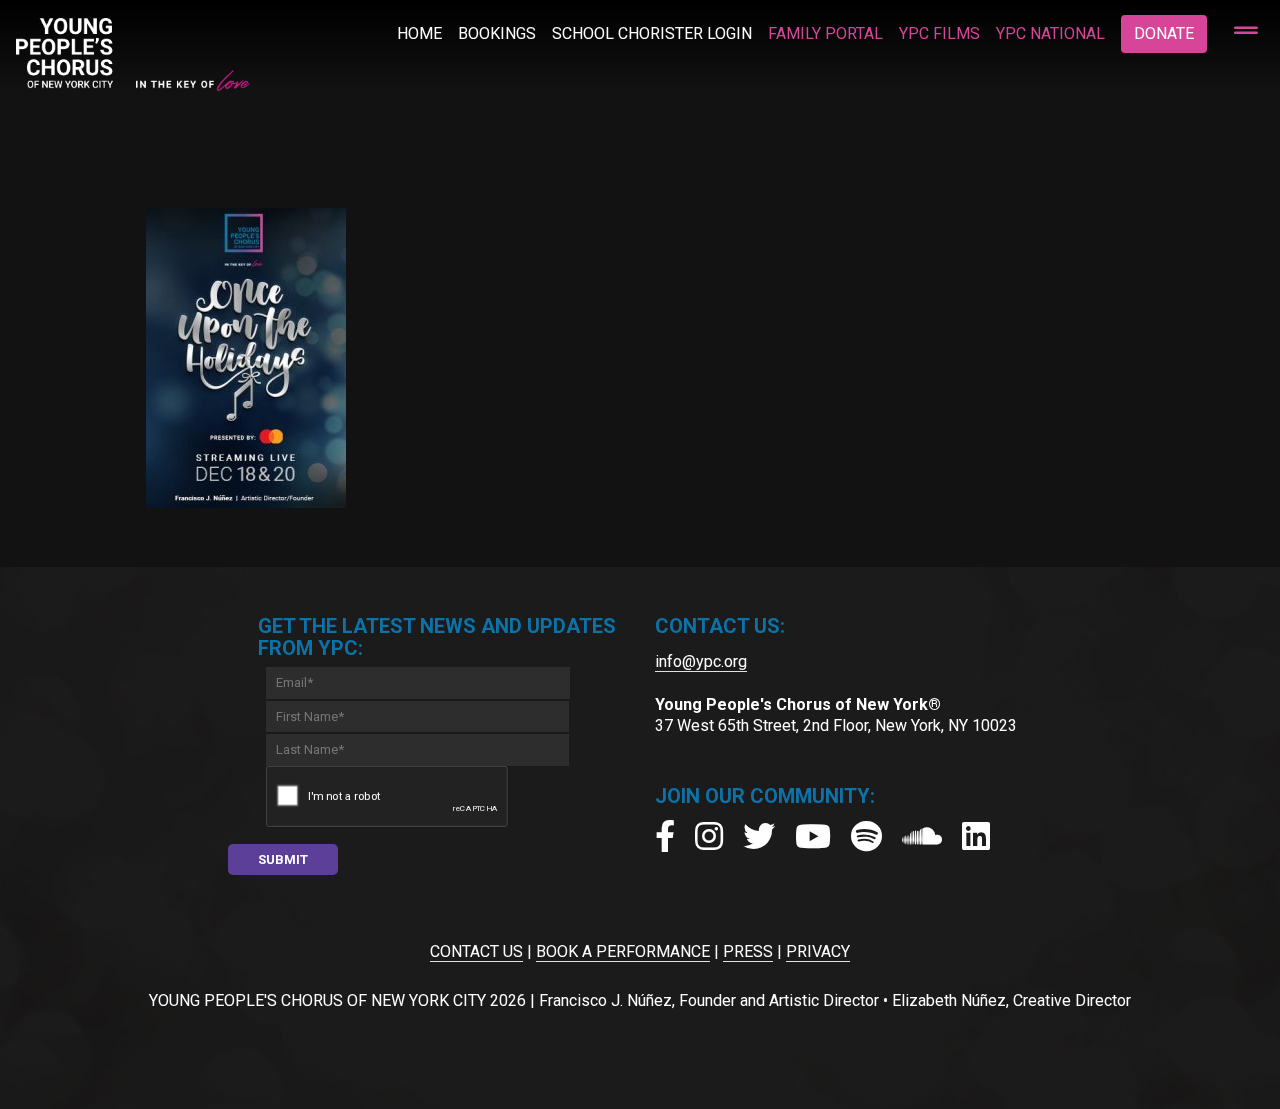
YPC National (1050, 33)
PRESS (748, 951)
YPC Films (939, 33)
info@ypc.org (701, 661)
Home (419, 33)
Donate (1164, 33)
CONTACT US (476, 951)
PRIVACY (818, 951)
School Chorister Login (652, 33)
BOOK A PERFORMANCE (623, 951)
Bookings (497, 33)
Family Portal (825, 33)
